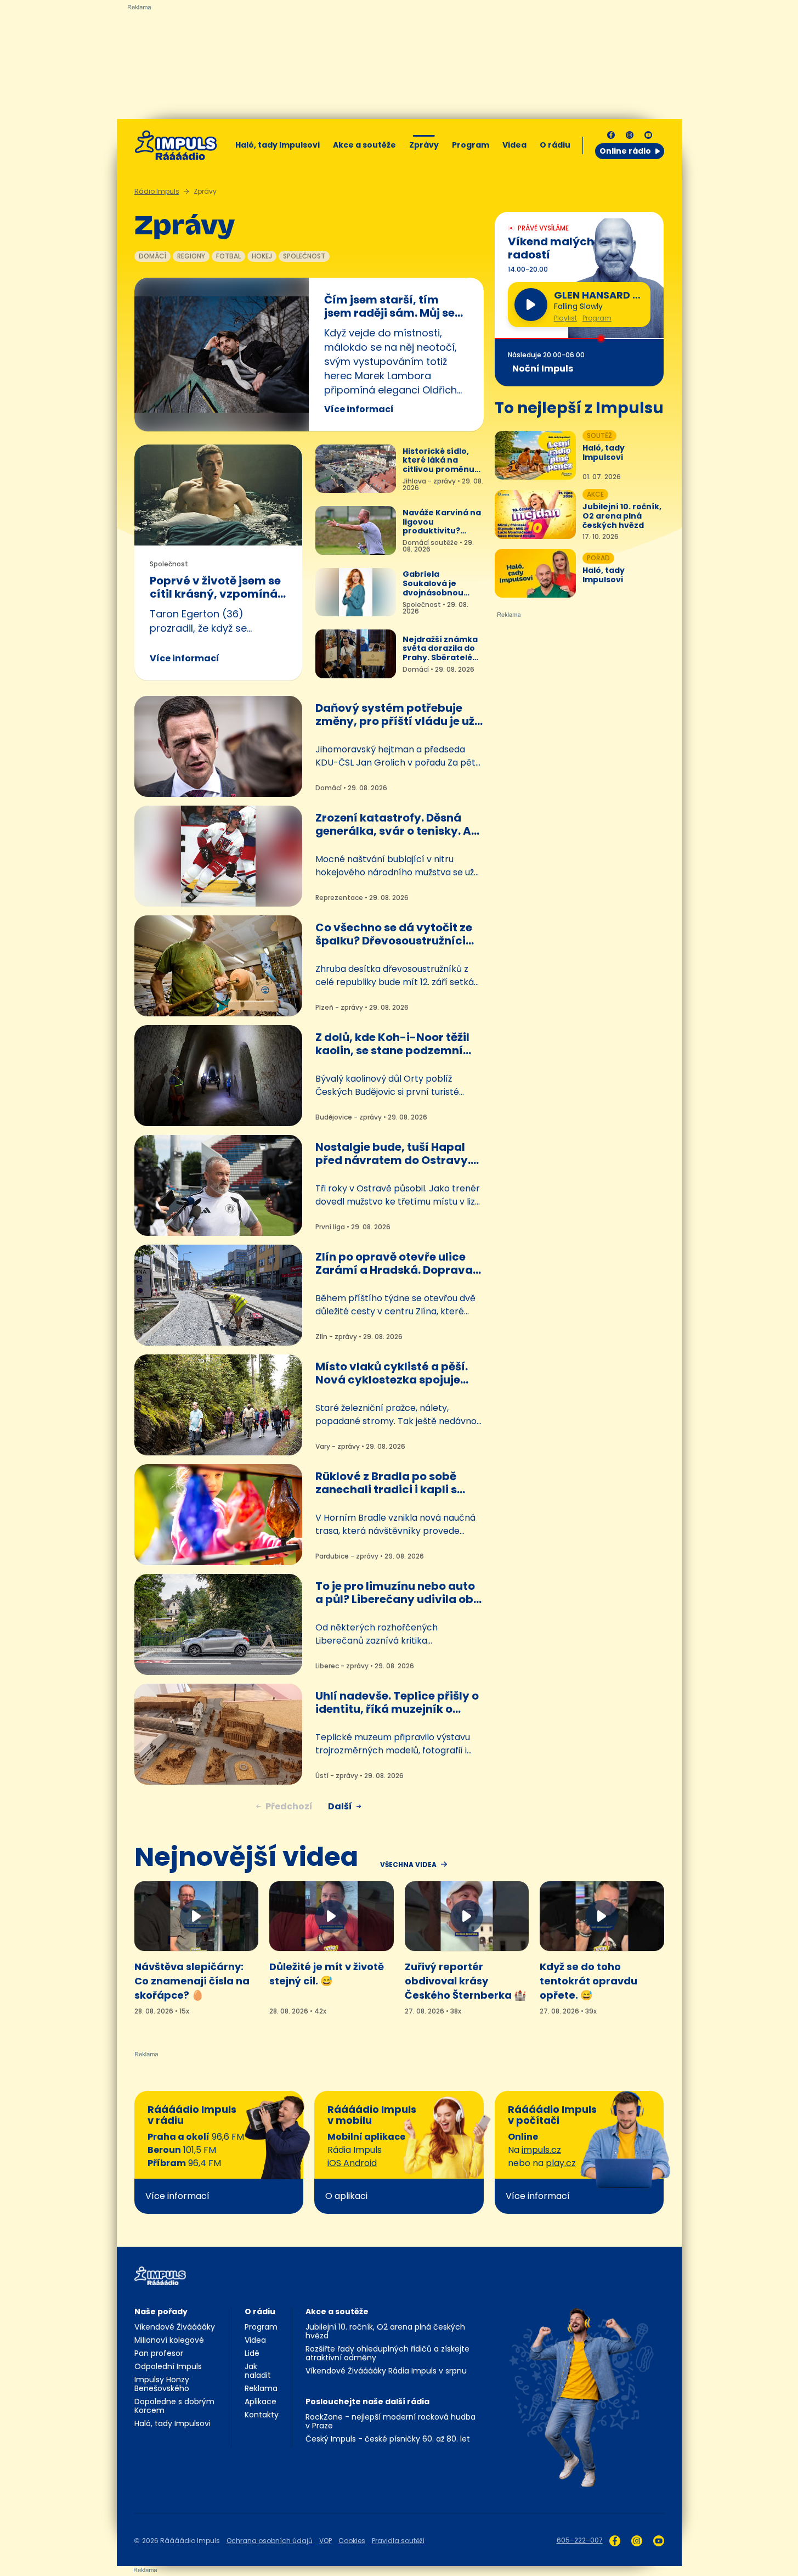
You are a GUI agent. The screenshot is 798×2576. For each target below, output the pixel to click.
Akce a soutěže (364, 145)
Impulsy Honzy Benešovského (162, 2384)
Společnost (304, 256)
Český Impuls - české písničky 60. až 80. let (388, 2439)
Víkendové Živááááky (175, 2327)
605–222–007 (580, 2540)
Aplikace (261, 2401)
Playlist (565, 318)
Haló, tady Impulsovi (278, 145)
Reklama (261, 2388)
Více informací (359, 409)
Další (340, 1806)
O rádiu (260, 2311)
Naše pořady (161, 2311)
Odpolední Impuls (168, 2366)
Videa (514, 145)
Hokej (262, 256)
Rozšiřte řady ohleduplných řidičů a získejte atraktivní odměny (387, 2353)
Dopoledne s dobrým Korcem (174, 2406)
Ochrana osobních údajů (270, 2541)
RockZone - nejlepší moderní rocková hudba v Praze (390, 2421)
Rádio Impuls (157, 191)
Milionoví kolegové (169, 2340)
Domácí (152, 256)
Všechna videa (408, 1865)
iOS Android (352, 2163)
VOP (326, 2541)
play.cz (561, 2163)
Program (471, 145)
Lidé (252, 2353)
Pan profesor (159, 2353)
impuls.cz (541, 2150)
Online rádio (625, 151)
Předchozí (289, 1806)
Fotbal (228, 256)
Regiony (191, 256)
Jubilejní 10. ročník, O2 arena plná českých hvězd (385, 2331)
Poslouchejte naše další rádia (367, 2401)
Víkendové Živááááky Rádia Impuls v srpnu (386, 2371)
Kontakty (262, 2415)
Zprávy (424, 145)
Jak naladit (258, 2371)
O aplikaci (346, 2196)
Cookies (352, 2541)
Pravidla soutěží (398, 2541)
